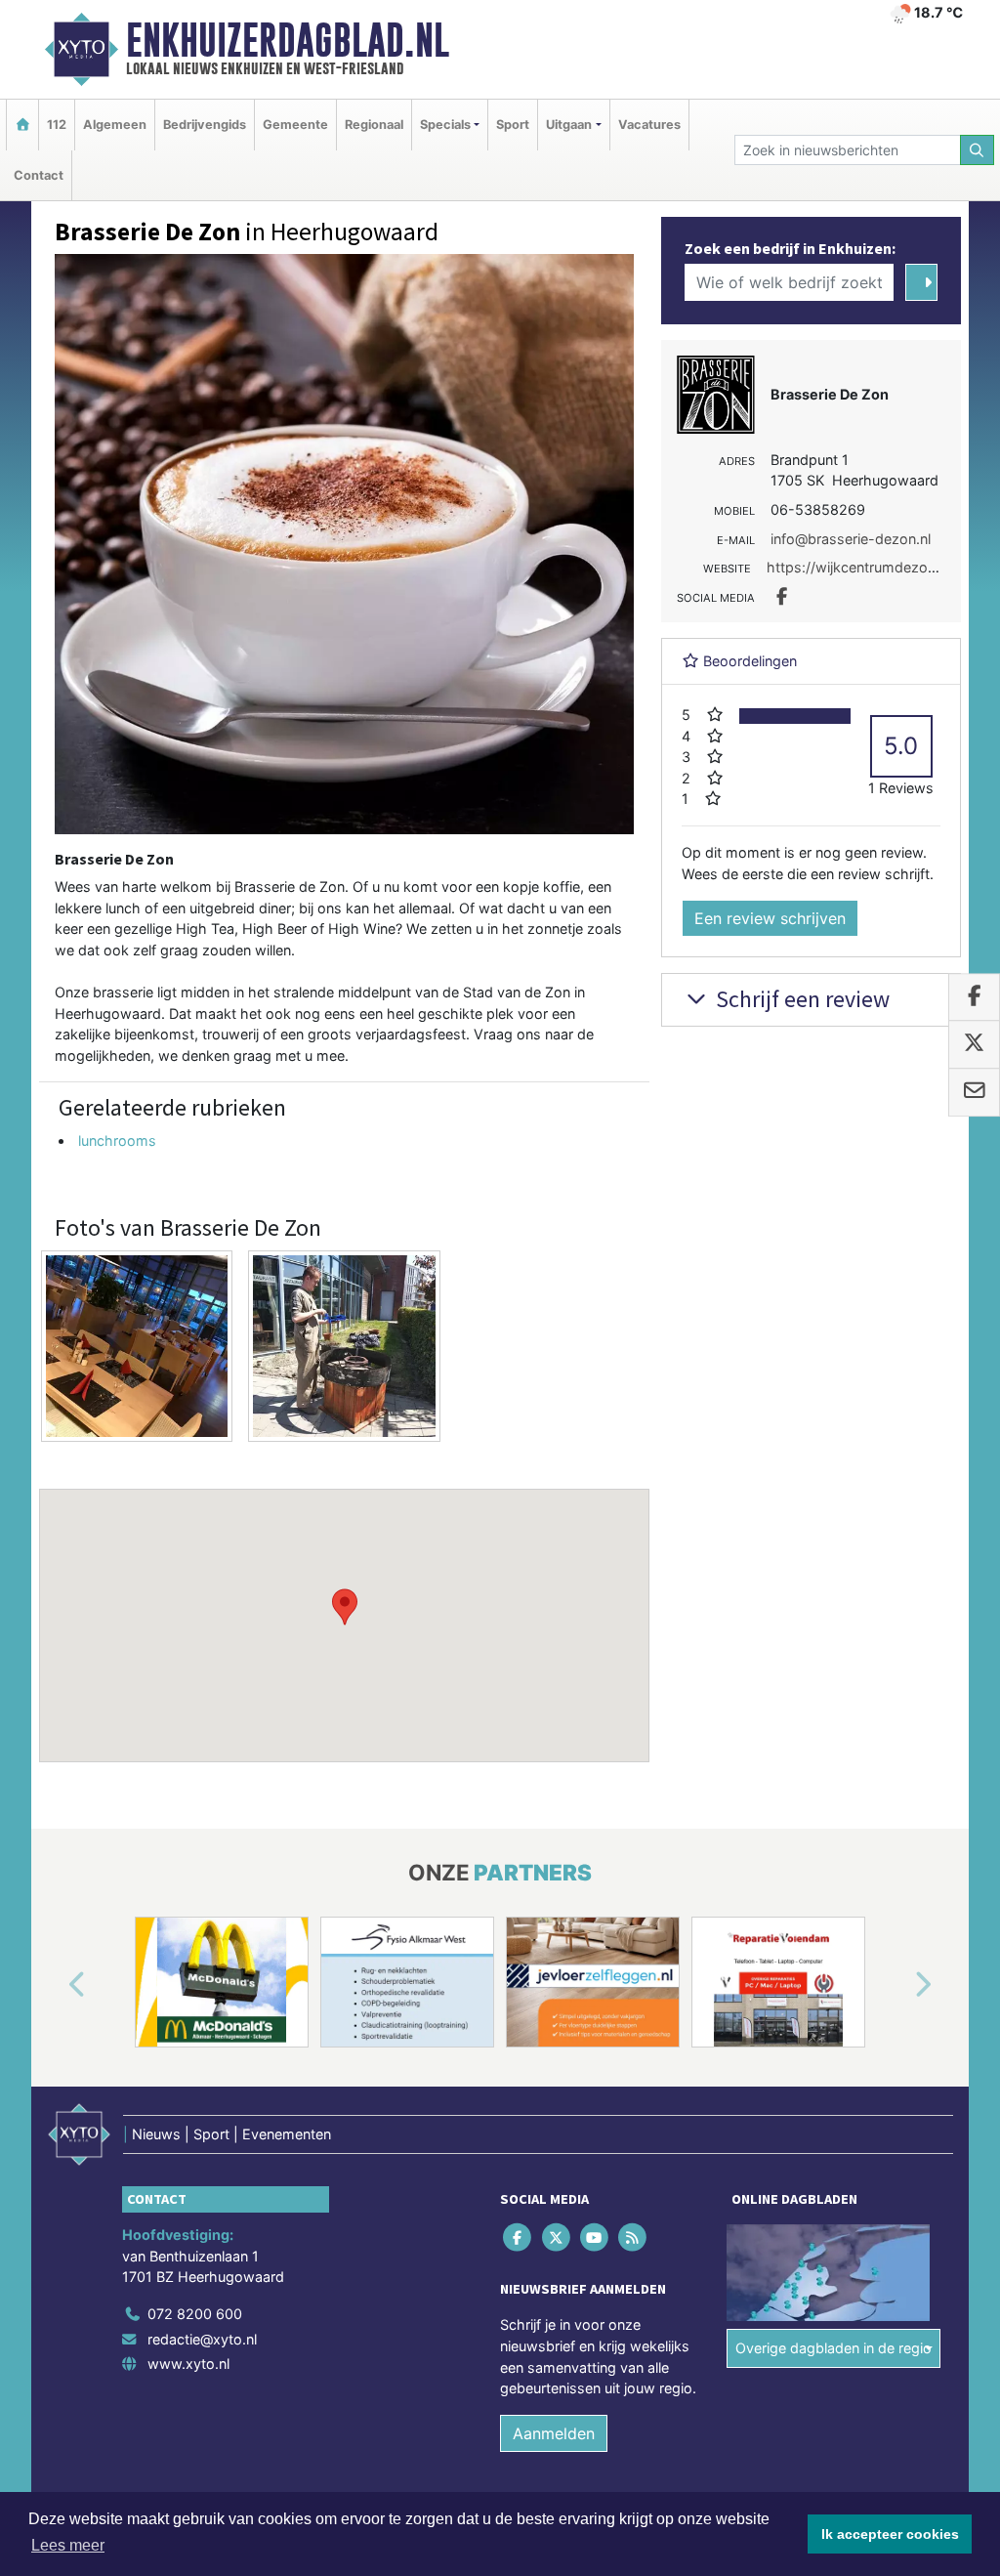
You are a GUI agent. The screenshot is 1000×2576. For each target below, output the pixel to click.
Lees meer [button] (68, 2545)
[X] (557, 2238)
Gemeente (295, 125)
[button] (345, 1607)
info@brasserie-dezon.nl (851, 539)
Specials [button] (445, 125)
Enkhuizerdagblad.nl (288, 40)
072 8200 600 (195, 2314)
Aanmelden (554, 2433)
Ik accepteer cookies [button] (890, 2534)
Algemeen (115, 125)
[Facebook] (519, 2238)
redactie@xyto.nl (202, 2339)
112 (57, 125)
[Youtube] (595, 2238)
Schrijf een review (800, 999)
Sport (513, 125)
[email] (974, 1092)
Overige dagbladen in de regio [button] (833, 2348)
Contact (39, 175)
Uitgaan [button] (569, 125)
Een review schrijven (770, 918)
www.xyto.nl (188, 2364)
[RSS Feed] (634, 2238)
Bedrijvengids (205, 125)
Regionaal (374, 125)
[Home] (22, 125)
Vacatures (649, 125)
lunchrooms (117, 1140)
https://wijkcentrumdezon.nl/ (861, 567)
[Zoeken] (978, 150)
